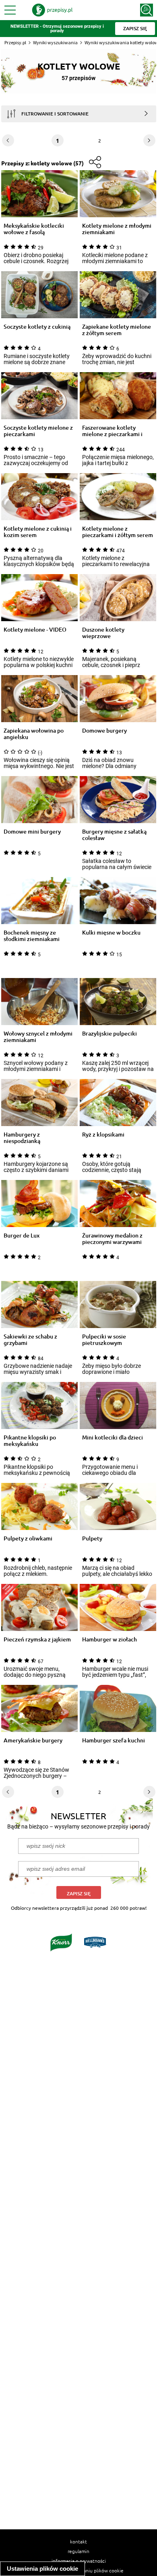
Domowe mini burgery (32, 832)
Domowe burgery (104, 731)
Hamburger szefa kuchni (114, 1741)
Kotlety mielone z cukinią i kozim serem (38, 532)
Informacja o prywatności (79, 2561)
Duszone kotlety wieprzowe (103, 633)
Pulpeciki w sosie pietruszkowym (104, 1340)
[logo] (52, 10)
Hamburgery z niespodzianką (22, 1138)
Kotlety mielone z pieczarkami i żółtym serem (118, 532)
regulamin (78, 2551)
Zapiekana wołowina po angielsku (34, 734)
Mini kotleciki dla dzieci (113, 1438)
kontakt (78, 2541)
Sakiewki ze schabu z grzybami (30, 1340)
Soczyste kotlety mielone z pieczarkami (38, 431)
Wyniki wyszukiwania (55, 42)
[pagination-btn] (149, 140)
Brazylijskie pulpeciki (109, 1034)
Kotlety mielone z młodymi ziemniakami (117, 229)
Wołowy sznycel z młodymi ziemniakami (38, 1037)
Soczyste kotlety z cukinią (37, 327)
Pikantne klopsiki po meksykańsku (30, 1441)
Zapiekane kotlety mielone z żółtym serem (117, 330)
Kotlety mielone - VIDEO (35, 630)
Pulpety (92, 1539)
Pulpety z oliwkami (28, 1539)
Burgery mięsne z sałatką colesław (114, 835)
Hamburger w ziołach (109, 1640)
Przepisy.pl (15, 42)
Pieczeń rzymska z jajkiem (37, 1640)
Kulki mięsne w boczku (111, 933)
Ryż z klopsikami (103, 1135)
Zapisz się (79, 1893)
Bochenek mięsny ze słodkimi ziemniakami (32, 936)
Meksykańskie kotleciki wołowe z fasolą (34, 229)
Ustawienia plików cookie (42, 2569)
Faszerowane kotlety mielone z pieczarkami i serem (112, 431)
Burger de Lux (22, 1236)
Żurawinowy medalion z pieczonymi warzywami (112, 1239)
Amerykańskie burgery (33, 1741)
